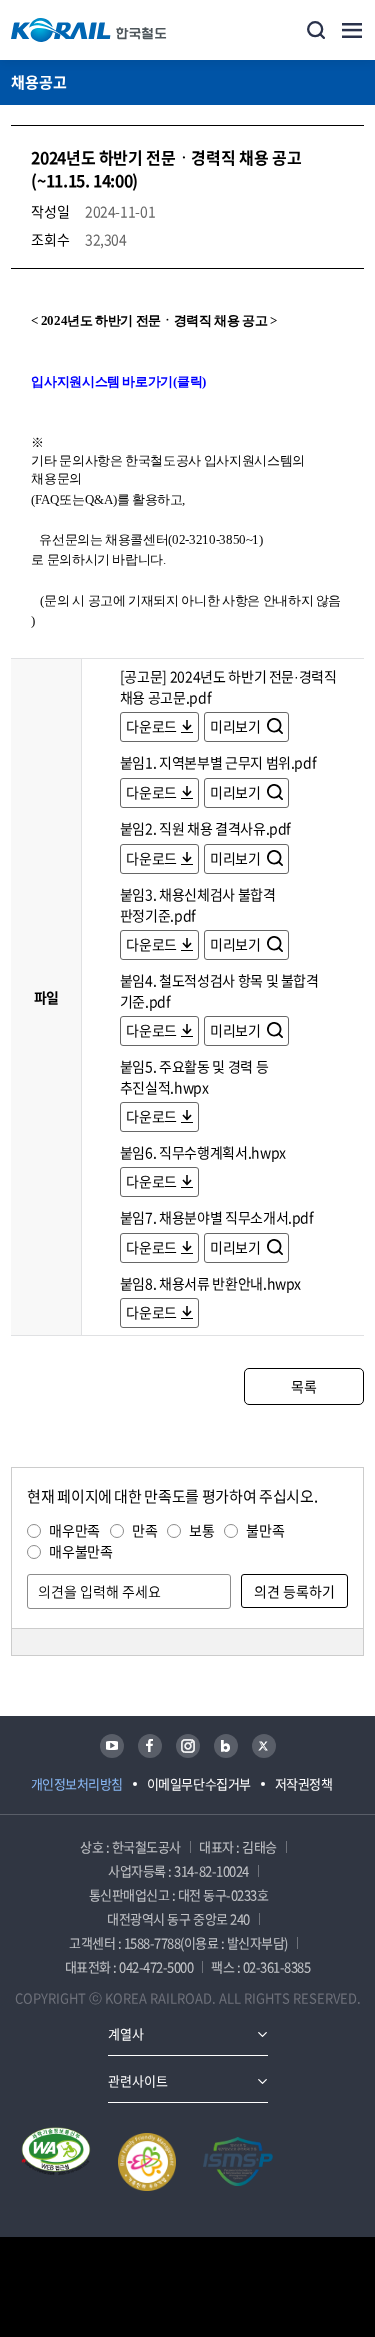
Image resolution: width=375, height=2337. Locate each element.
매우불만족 (80, 1551)
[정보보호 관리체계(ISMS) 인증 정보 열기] (238, 2162)
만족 (144, 1530)
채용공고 (39, 82)
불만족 (265, 1530)
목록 (303, 1386)
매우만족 (74, 1530)
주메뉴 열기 (352, 30)
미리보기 (236, 726)
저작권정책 (304, 1783)
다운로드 (151, 726)
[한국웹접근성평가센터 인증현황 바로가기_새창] (56, 2162)
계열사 (126, 2033)
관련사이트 (138, 2080)
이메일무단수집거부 (199, 1783)
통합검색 (316, 30)
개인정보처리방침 (77, 1783)
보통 (201, 1530)
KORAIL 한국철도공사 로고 (89, 30)
